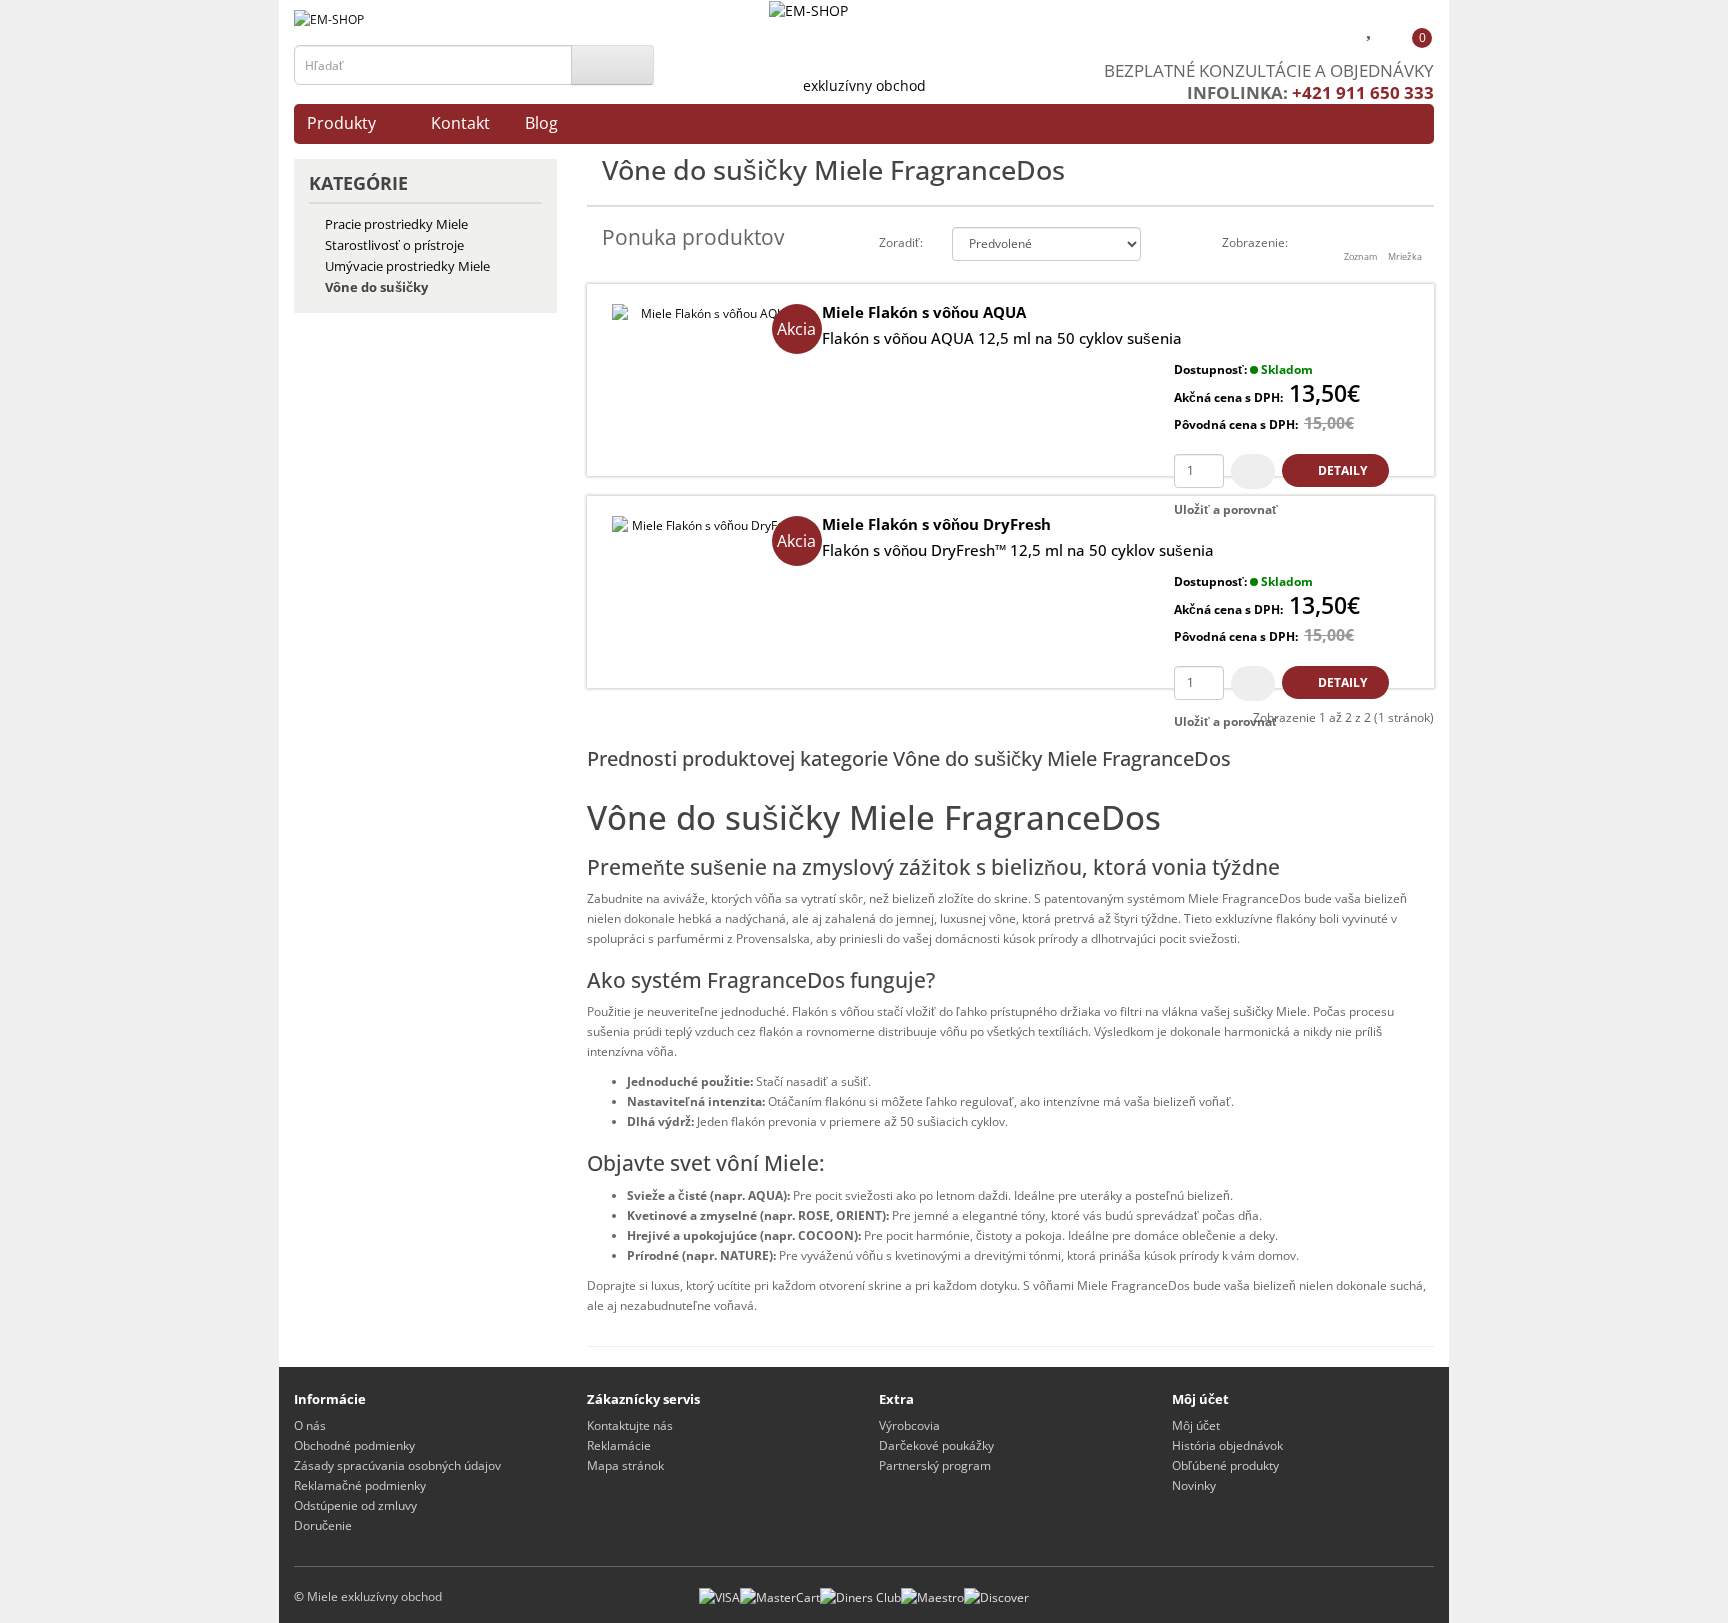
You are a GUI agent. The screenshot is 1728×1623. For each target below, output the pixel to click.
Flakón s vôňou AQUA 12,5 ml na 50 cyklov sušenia (1002, 338)
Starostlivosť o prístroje (394, 245)
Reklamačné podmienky (360, 1485)
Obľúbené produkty (1225, 1465)
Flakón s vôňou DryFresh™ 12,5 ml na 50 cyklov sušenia (1018, 550)
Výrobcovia (909, 1425)
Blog (541, 123)
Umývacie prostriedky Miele (407, 266)
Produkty (341, 123)
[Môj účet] (1331, 30)
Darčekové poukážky (936, 1445)
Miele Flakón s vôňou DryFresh (936, 524)
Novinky (1194, 1485)
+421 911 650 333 (1363, 92)
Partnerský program (935, 1465)
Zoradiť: (900, 242)
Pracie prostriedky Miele (396, 224)
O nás (310, 1425)
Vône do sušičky (376, 287)
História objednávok (1227, 1445)
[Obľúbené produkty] (1371, 30)
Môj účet (1196, 1425)
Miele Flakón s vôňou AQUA (924, 312)
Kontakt (460, 123)
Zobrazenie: (1255, 242)
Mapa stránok (625, 1465)
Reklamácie (619, 1445)
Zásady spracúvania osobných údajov (397, 1465)
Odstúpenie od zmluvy (355, 1505)
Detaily (1341, 470)
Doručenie (323, 1525)
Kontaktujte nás (630, 1425)
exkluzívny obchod (864, 85)
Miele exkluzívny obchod (374, 1596)
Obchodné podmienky (354, 1445)
